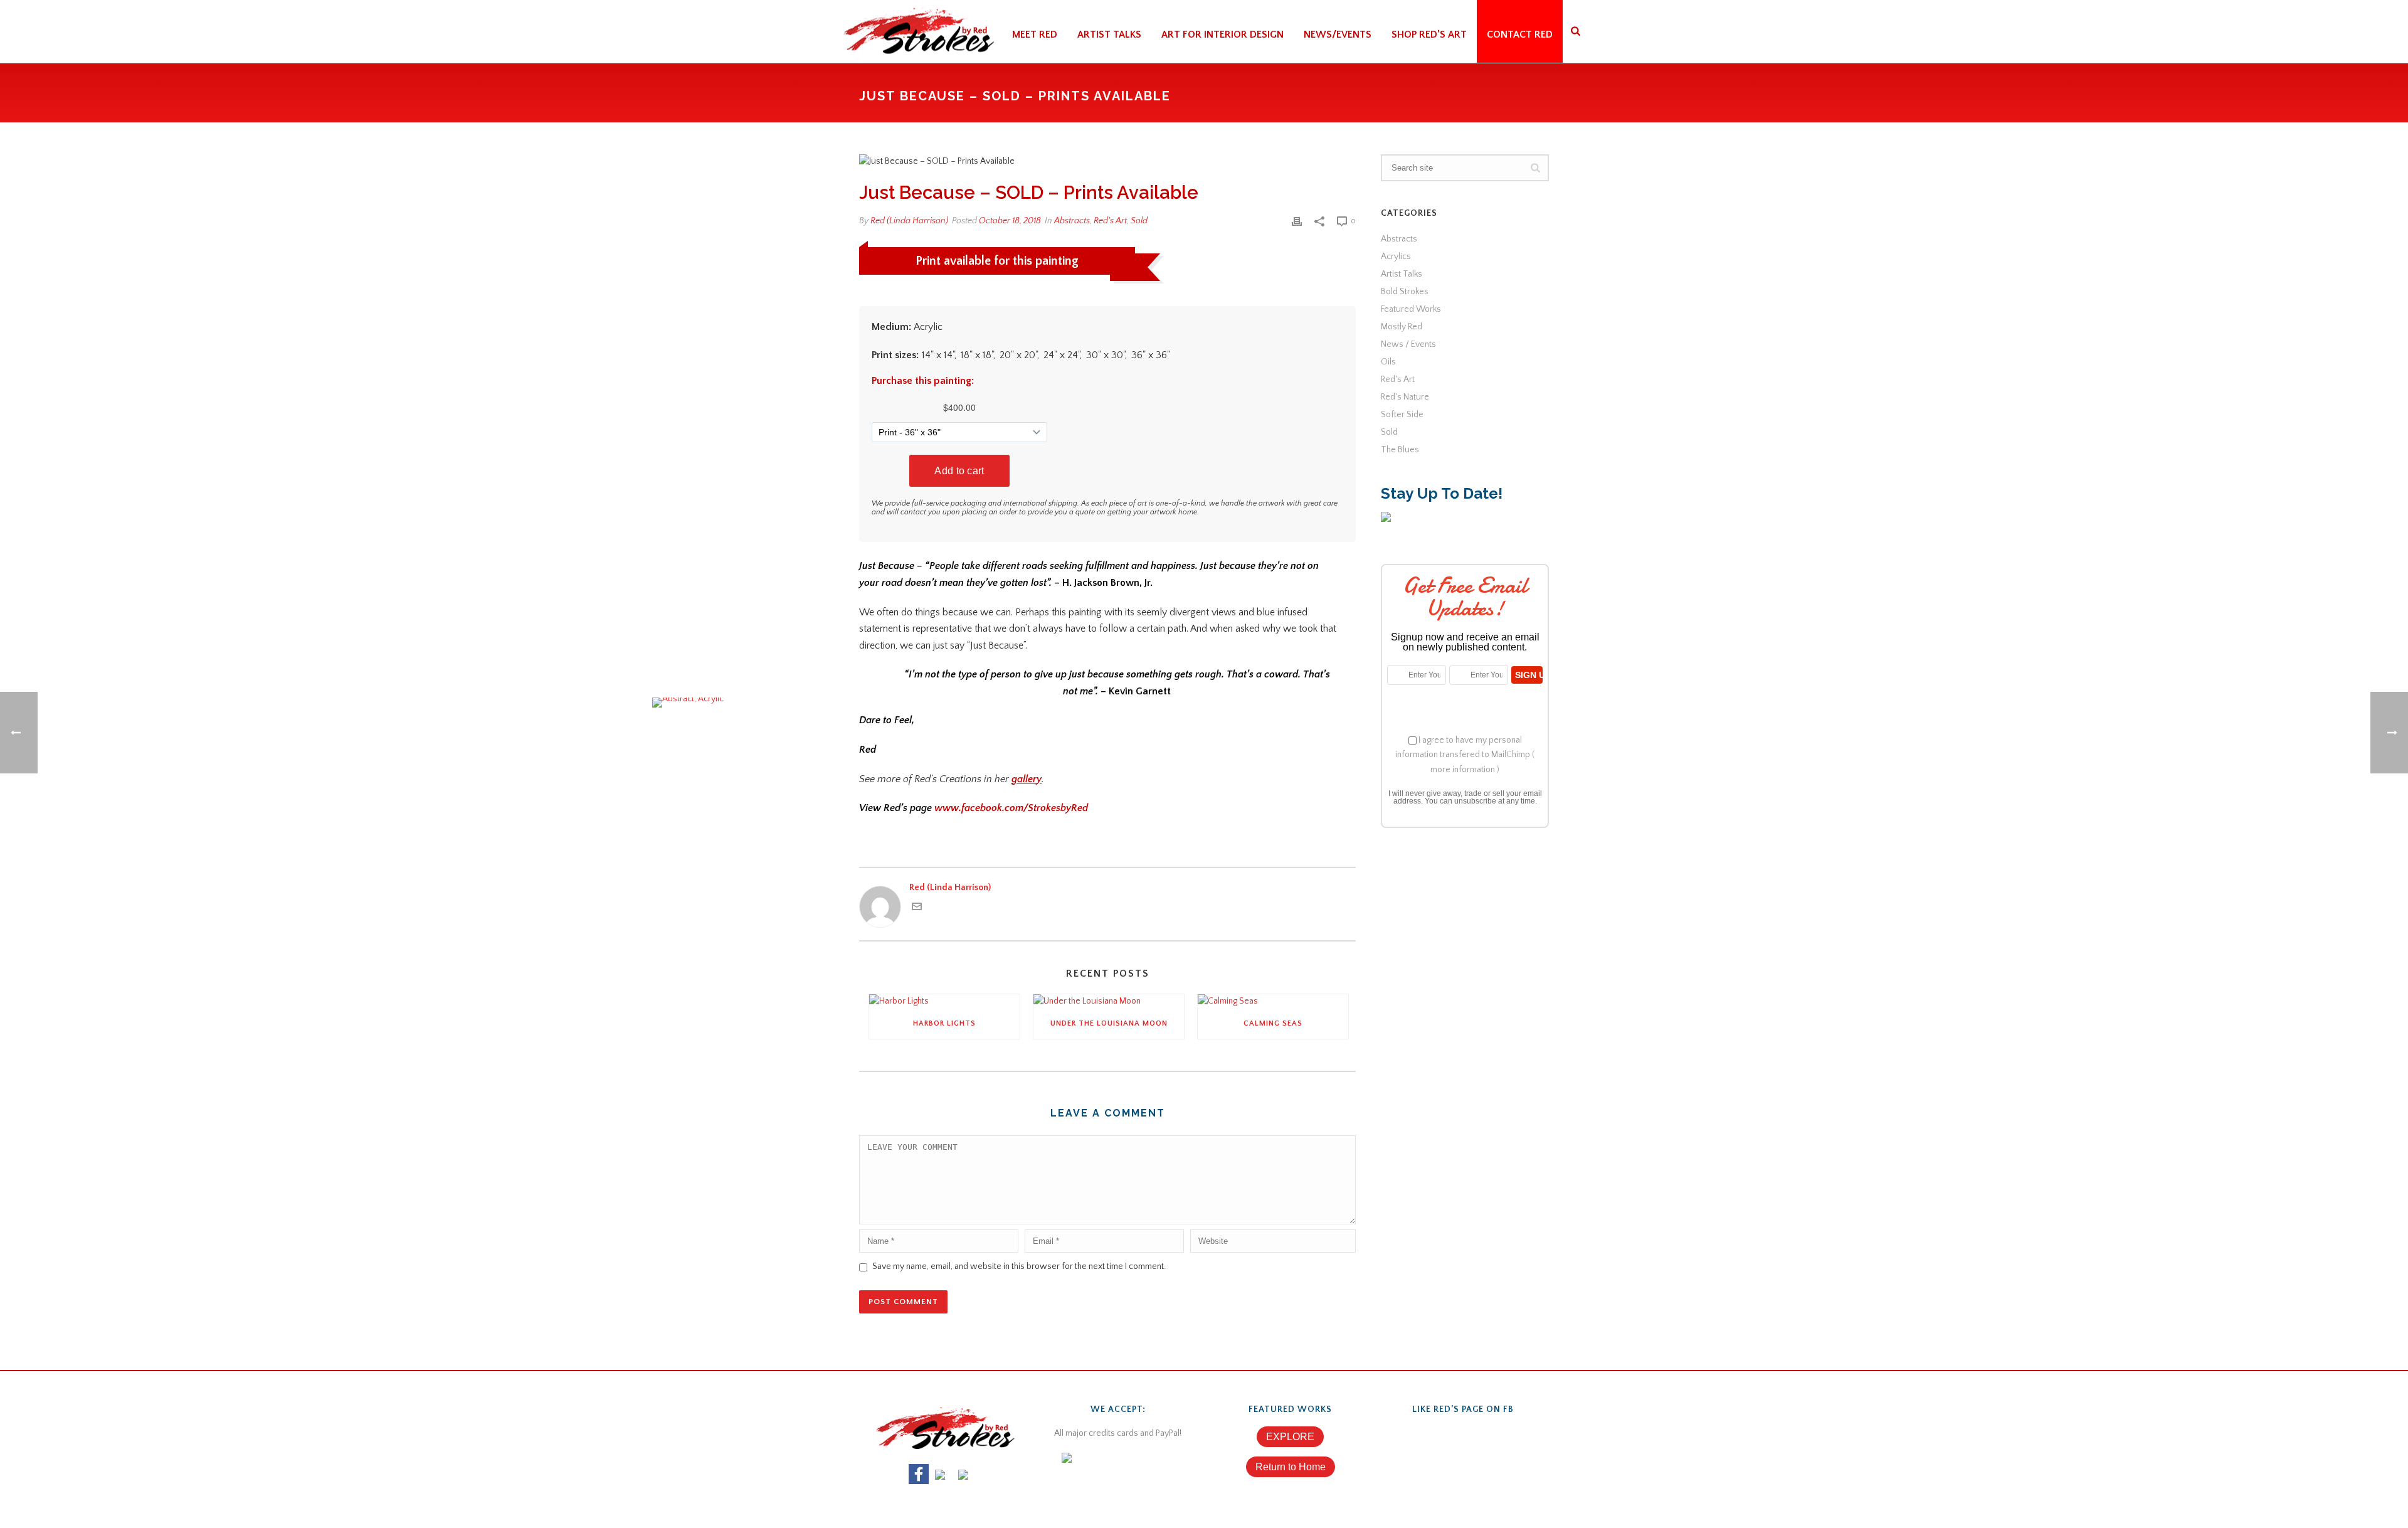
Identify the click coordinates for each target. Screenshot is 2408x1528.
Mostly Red (1402, 327)
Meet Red (1035, 34)
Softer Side (1402, 415)
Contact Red (1520, 34)
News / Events (1408, 344)
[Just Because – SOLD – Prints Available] (1107, 162)
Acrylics (1396, 257)
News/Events (1338, 34)
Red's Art (1110, 221)
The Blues (1400, 450)
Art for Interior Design (1222, 34)
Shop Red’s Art (1429, 34)
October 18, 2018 (1010, 221)
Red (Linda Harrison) (909, 221)
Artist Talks (1109, 34)
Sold (1139, 221)
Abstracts (1072, 221)
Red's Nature (1405, 397)
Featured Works (1411, 309)
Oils (1388, 362)
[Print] (1297, 221)
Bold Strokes (1405, 292)
